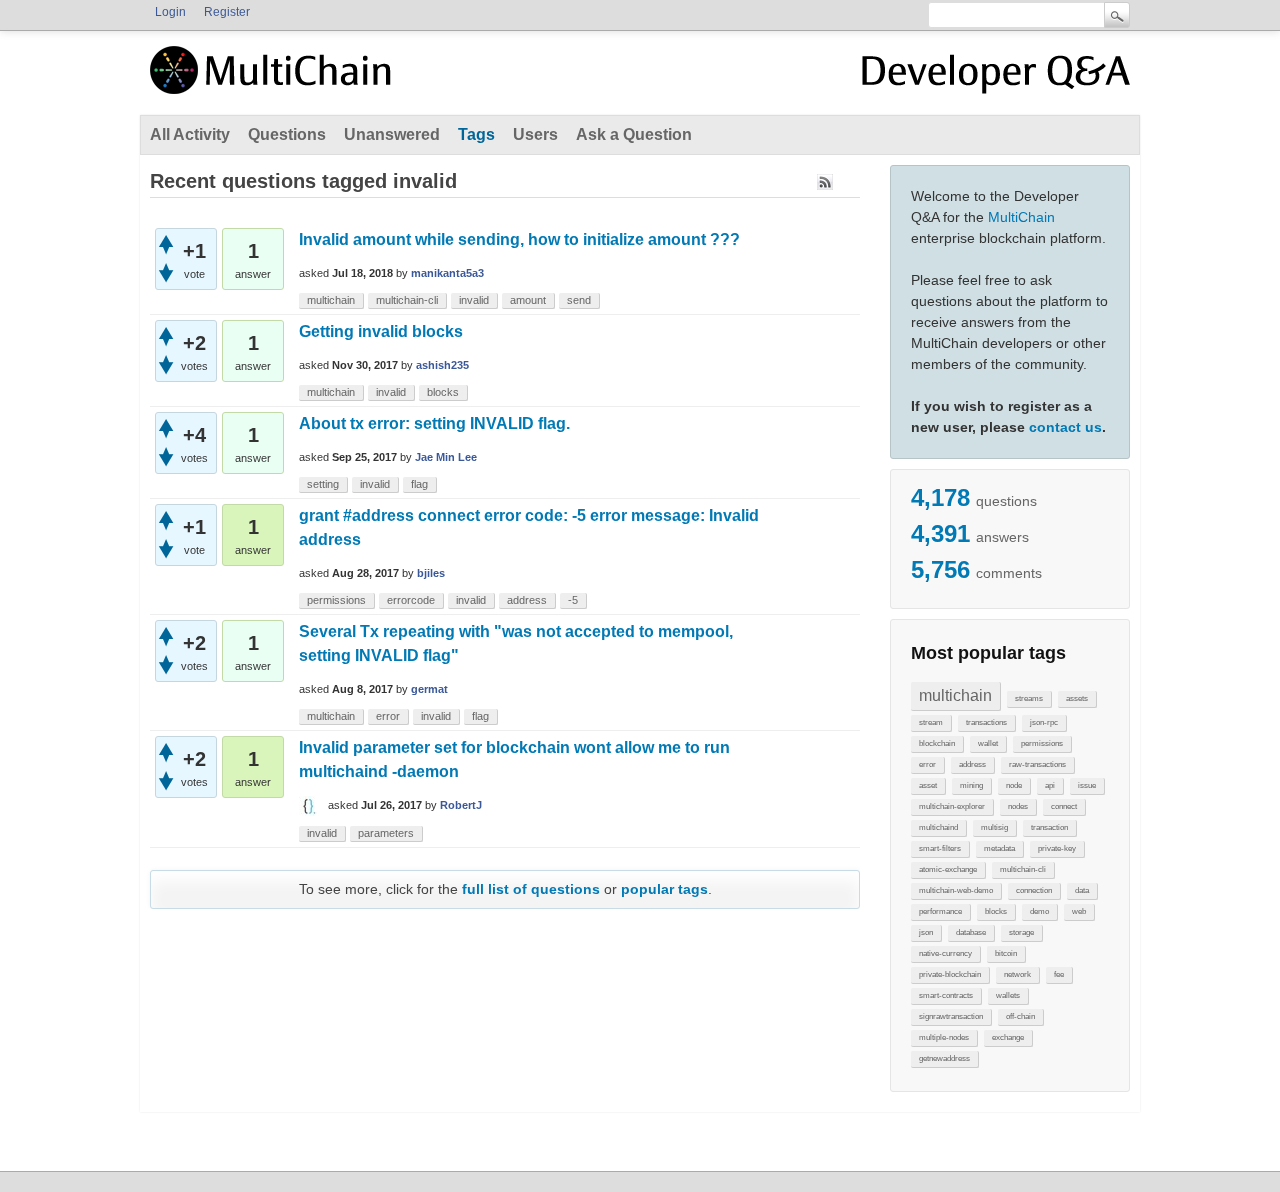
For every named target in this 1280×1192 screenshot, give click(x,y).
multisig (994, 827)
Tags (476, 134)
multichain (955, 695)
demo (1039, 911)
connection (1034, 890)
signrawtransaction (951, 1016)
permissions (1042, 743)
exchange (1008, 1037)
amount (528, 300)
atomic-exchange (948, 869)
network (1017, 974)
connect (1064, 806)
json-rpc (1044, 722)
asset (928, 785)
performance (940, 911)
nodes (1018, 806)
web (1079, 911)
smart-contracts (946, 995)
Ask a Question (634, 134)
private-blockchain (950, 974)
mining (971, 785)
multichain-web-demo (956, 890)
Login (170, 12)
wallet (988, 743)
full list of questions (531, 889)
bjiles (431, 573)
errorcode (411, 600)
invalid (474, 300)
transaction (1049, 827)
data (1082, 890)
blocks (996, 911)
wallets (1008, 995)
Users (535, 134)
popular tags (664, 889)
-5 (573, 600)
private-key (1057, 848)
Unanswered (392, 134)
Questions (287, 134)
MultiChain (1021, 217)
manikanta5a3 (447, 273)
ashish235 (442, 365)
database (971, 932)
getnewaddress (944, 1058)
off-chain (1020, 1016)
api (1050, 785)
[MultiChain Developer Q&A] (996, 78)
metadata (999, 848)
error (927, 764)
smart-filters (940, 848)
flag (419, 484)
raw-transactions (1037, 764)
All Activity (190, 134)
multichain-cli (1023, 869)
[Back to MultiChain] (274, 81)
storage (1021, 932)
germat (429, 689)
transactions (986, 722)
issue (1087, 785)
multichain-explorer (952, 806)
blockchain (937, 743)
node (1014, 785)
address (972, 764)
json (926, 932)
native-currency (945, 953)
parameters (386, 833)
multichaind (938, 827)
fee (1059, 974)
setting (323, 484)
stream (931, 722)
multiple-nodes (944, 1037)
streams (1029, 698)
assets (1077, 698)
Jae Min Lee (446, 457)
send (579, 300)
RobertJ (461, 805)
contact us (1065, 427)
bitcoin (1006, 953)
